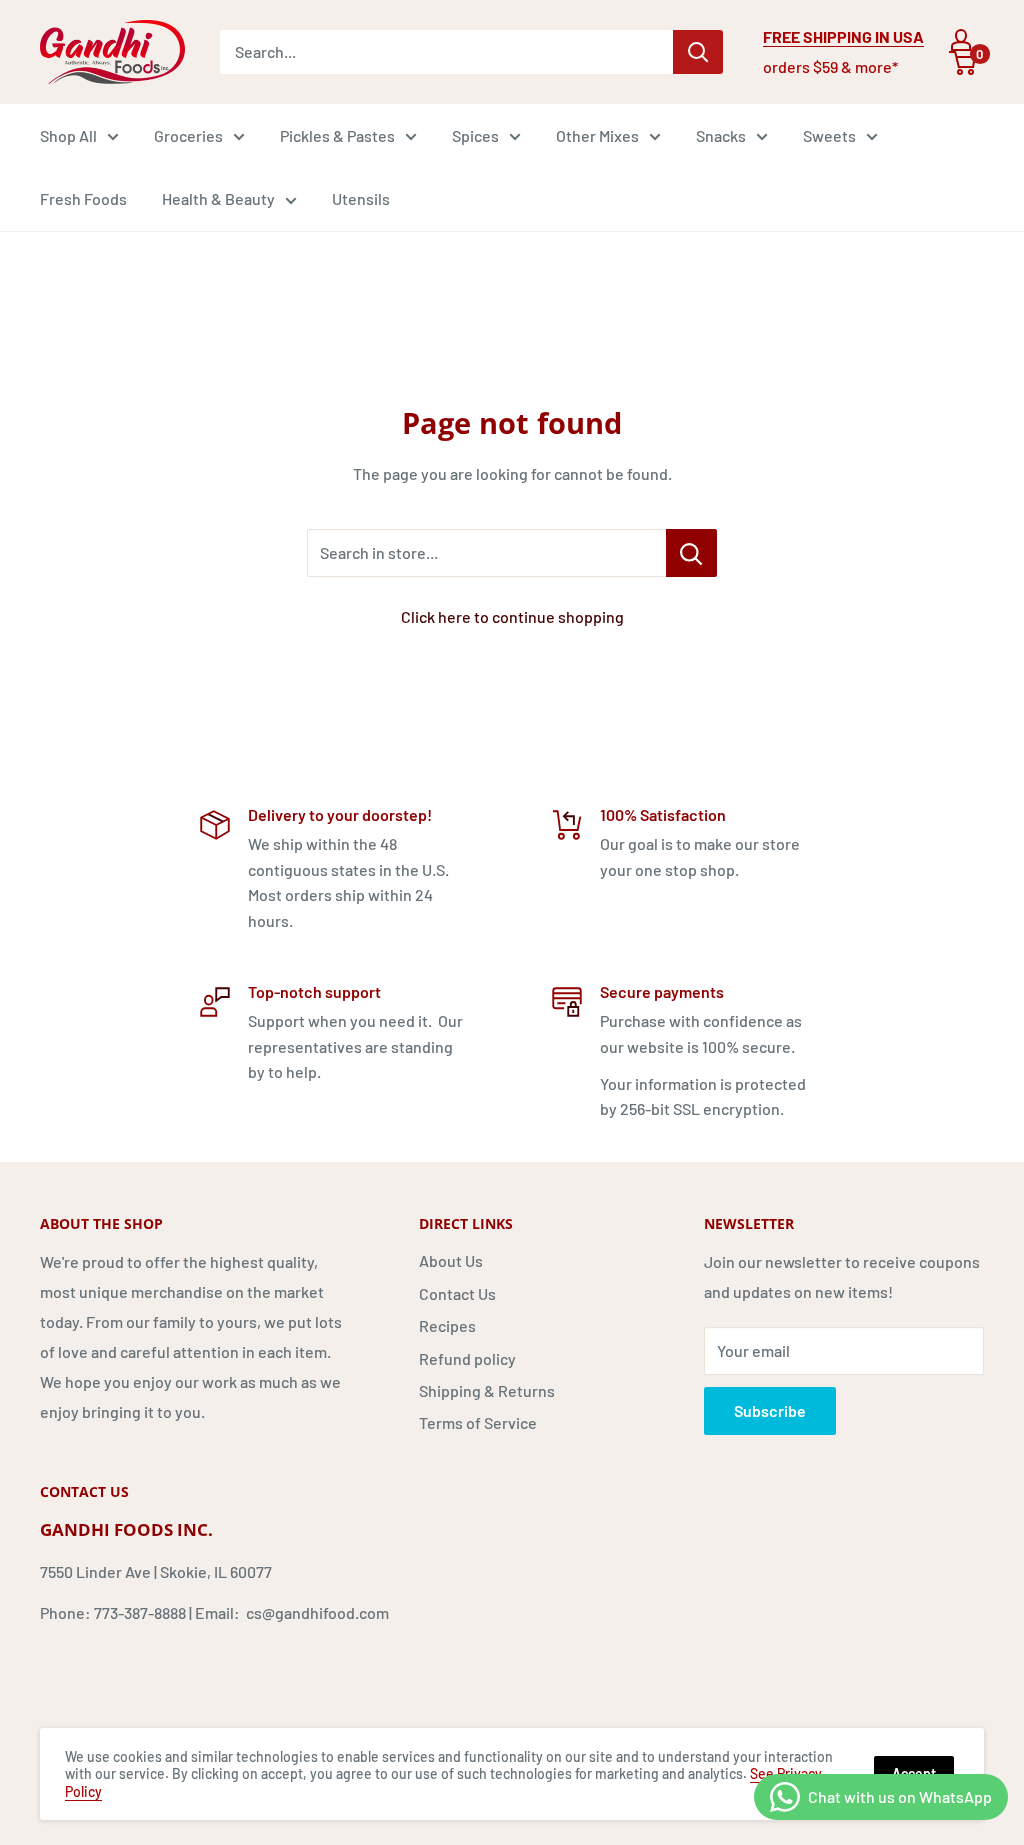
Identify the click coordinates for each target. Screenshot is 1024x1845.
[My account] (961, 40)
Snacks (721, 135)
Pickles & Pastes (337, 135)
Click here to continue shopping (512, 616)
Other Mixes (597, 135)
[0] (963, 63)
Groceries (188, 135)
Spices (475, 135)
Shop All (68, 135)
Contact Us (457, 1293)
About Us (451, 1260)
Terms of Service (478, 1422)
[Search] (698, 52)
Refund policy (467, 1358)
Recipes (447, 1325)
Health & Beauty (218, 198)
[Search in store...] (691, 553)
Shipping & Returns (487, 1390)
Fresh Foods (83, 198)
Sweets (829, 135)
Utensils (361, 198)
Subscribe (770, 1410)
